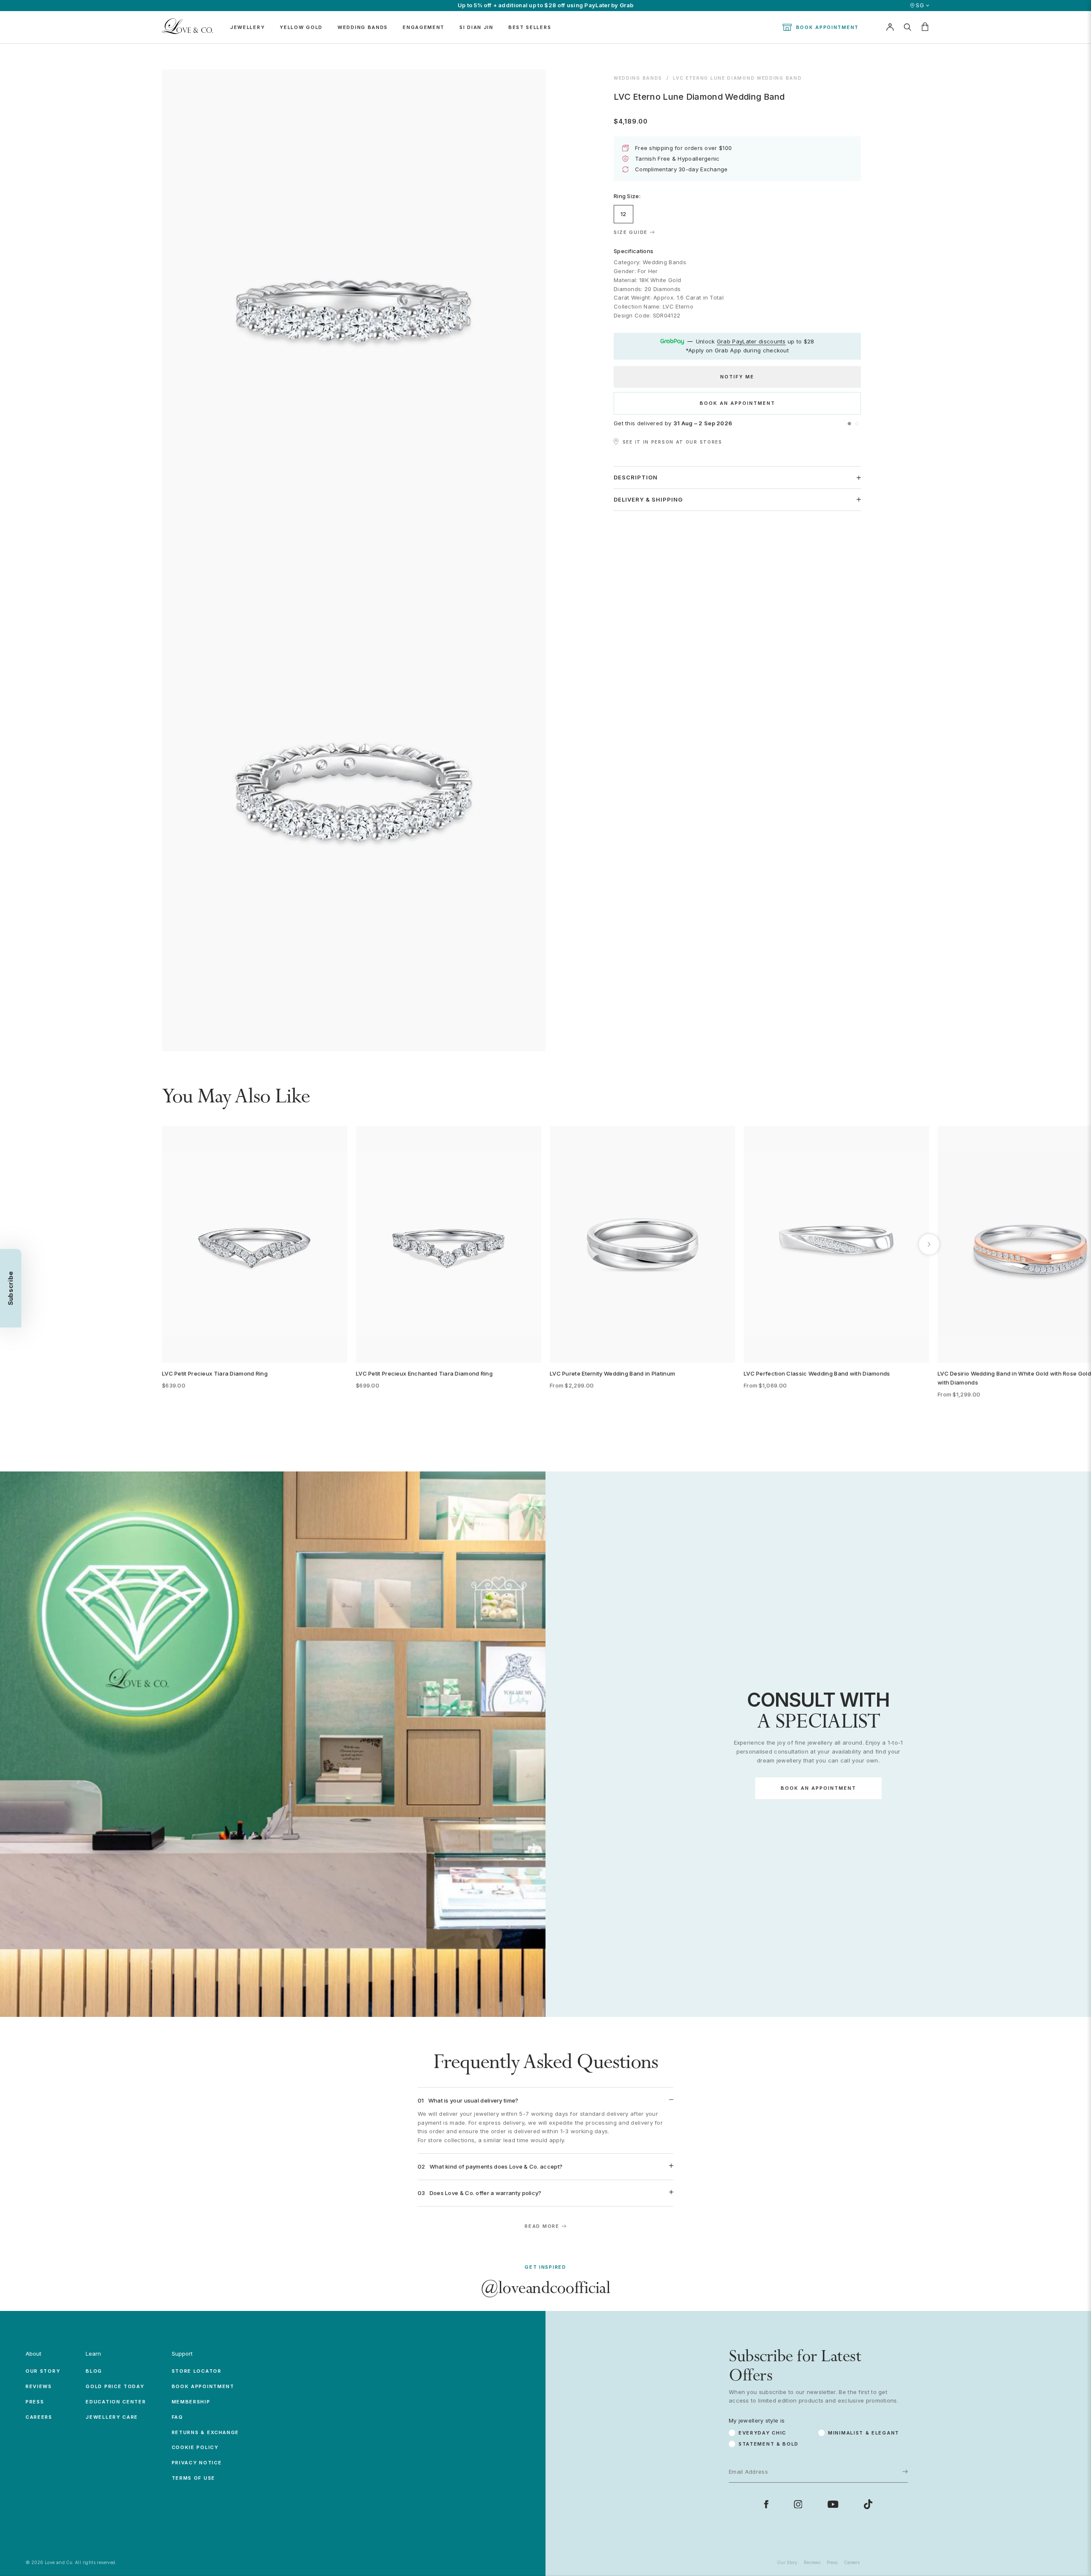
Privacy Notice (197, 2463)
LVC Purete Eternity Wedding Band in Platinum (612, 1373)
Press (35, 2402)
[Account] (890, 27)
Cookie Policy (195, 2447)
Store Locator (197, 2371)
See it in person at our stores (672, 442)
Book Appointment (827, 27)
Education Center (116, 2402)
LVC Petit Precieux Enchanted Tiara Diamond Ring (424, 1373)
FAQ (178, 2417)
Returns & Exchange (206, 2432)
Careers (39, 2417)
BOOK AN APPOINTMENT (737, 403)
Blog (94, 2371)
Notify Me (737, 377)
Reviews (39, 2386)
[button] (849, 424)
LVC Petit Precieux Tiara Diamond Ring (215, 1373)
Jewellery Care (112, 2417)
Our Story (43, 2371)
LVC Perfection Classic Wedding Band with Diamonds (817, 1373)
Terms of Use (193, 2478)
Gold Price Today (115, 2386)
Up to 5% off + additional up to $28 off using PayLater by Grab (546, 5)
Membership (191, 2402)
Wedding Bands (638, 78)
